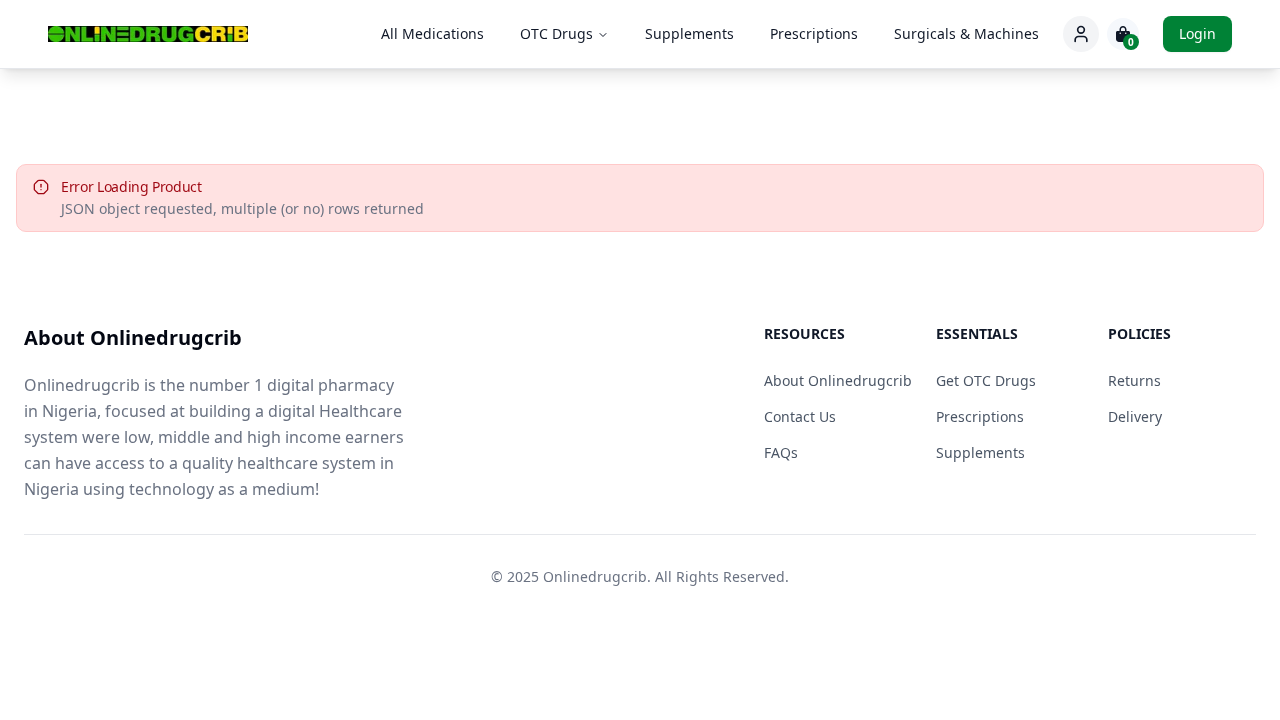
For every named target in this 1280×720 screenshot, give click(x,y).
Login (1197, 33)
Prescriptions (814, 33)
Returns (1134, 380)
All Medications (432, 33)
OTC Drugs (556, 33)
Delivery (1135, 416)
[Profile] (1081, 34)
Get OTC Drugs (986, 380)
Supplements (689, 33)
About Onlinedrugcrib (838, 380)
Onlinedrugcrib (595, 576)
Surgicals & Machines (966, 33)
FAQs (781, 452)
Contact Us (800, 416)
